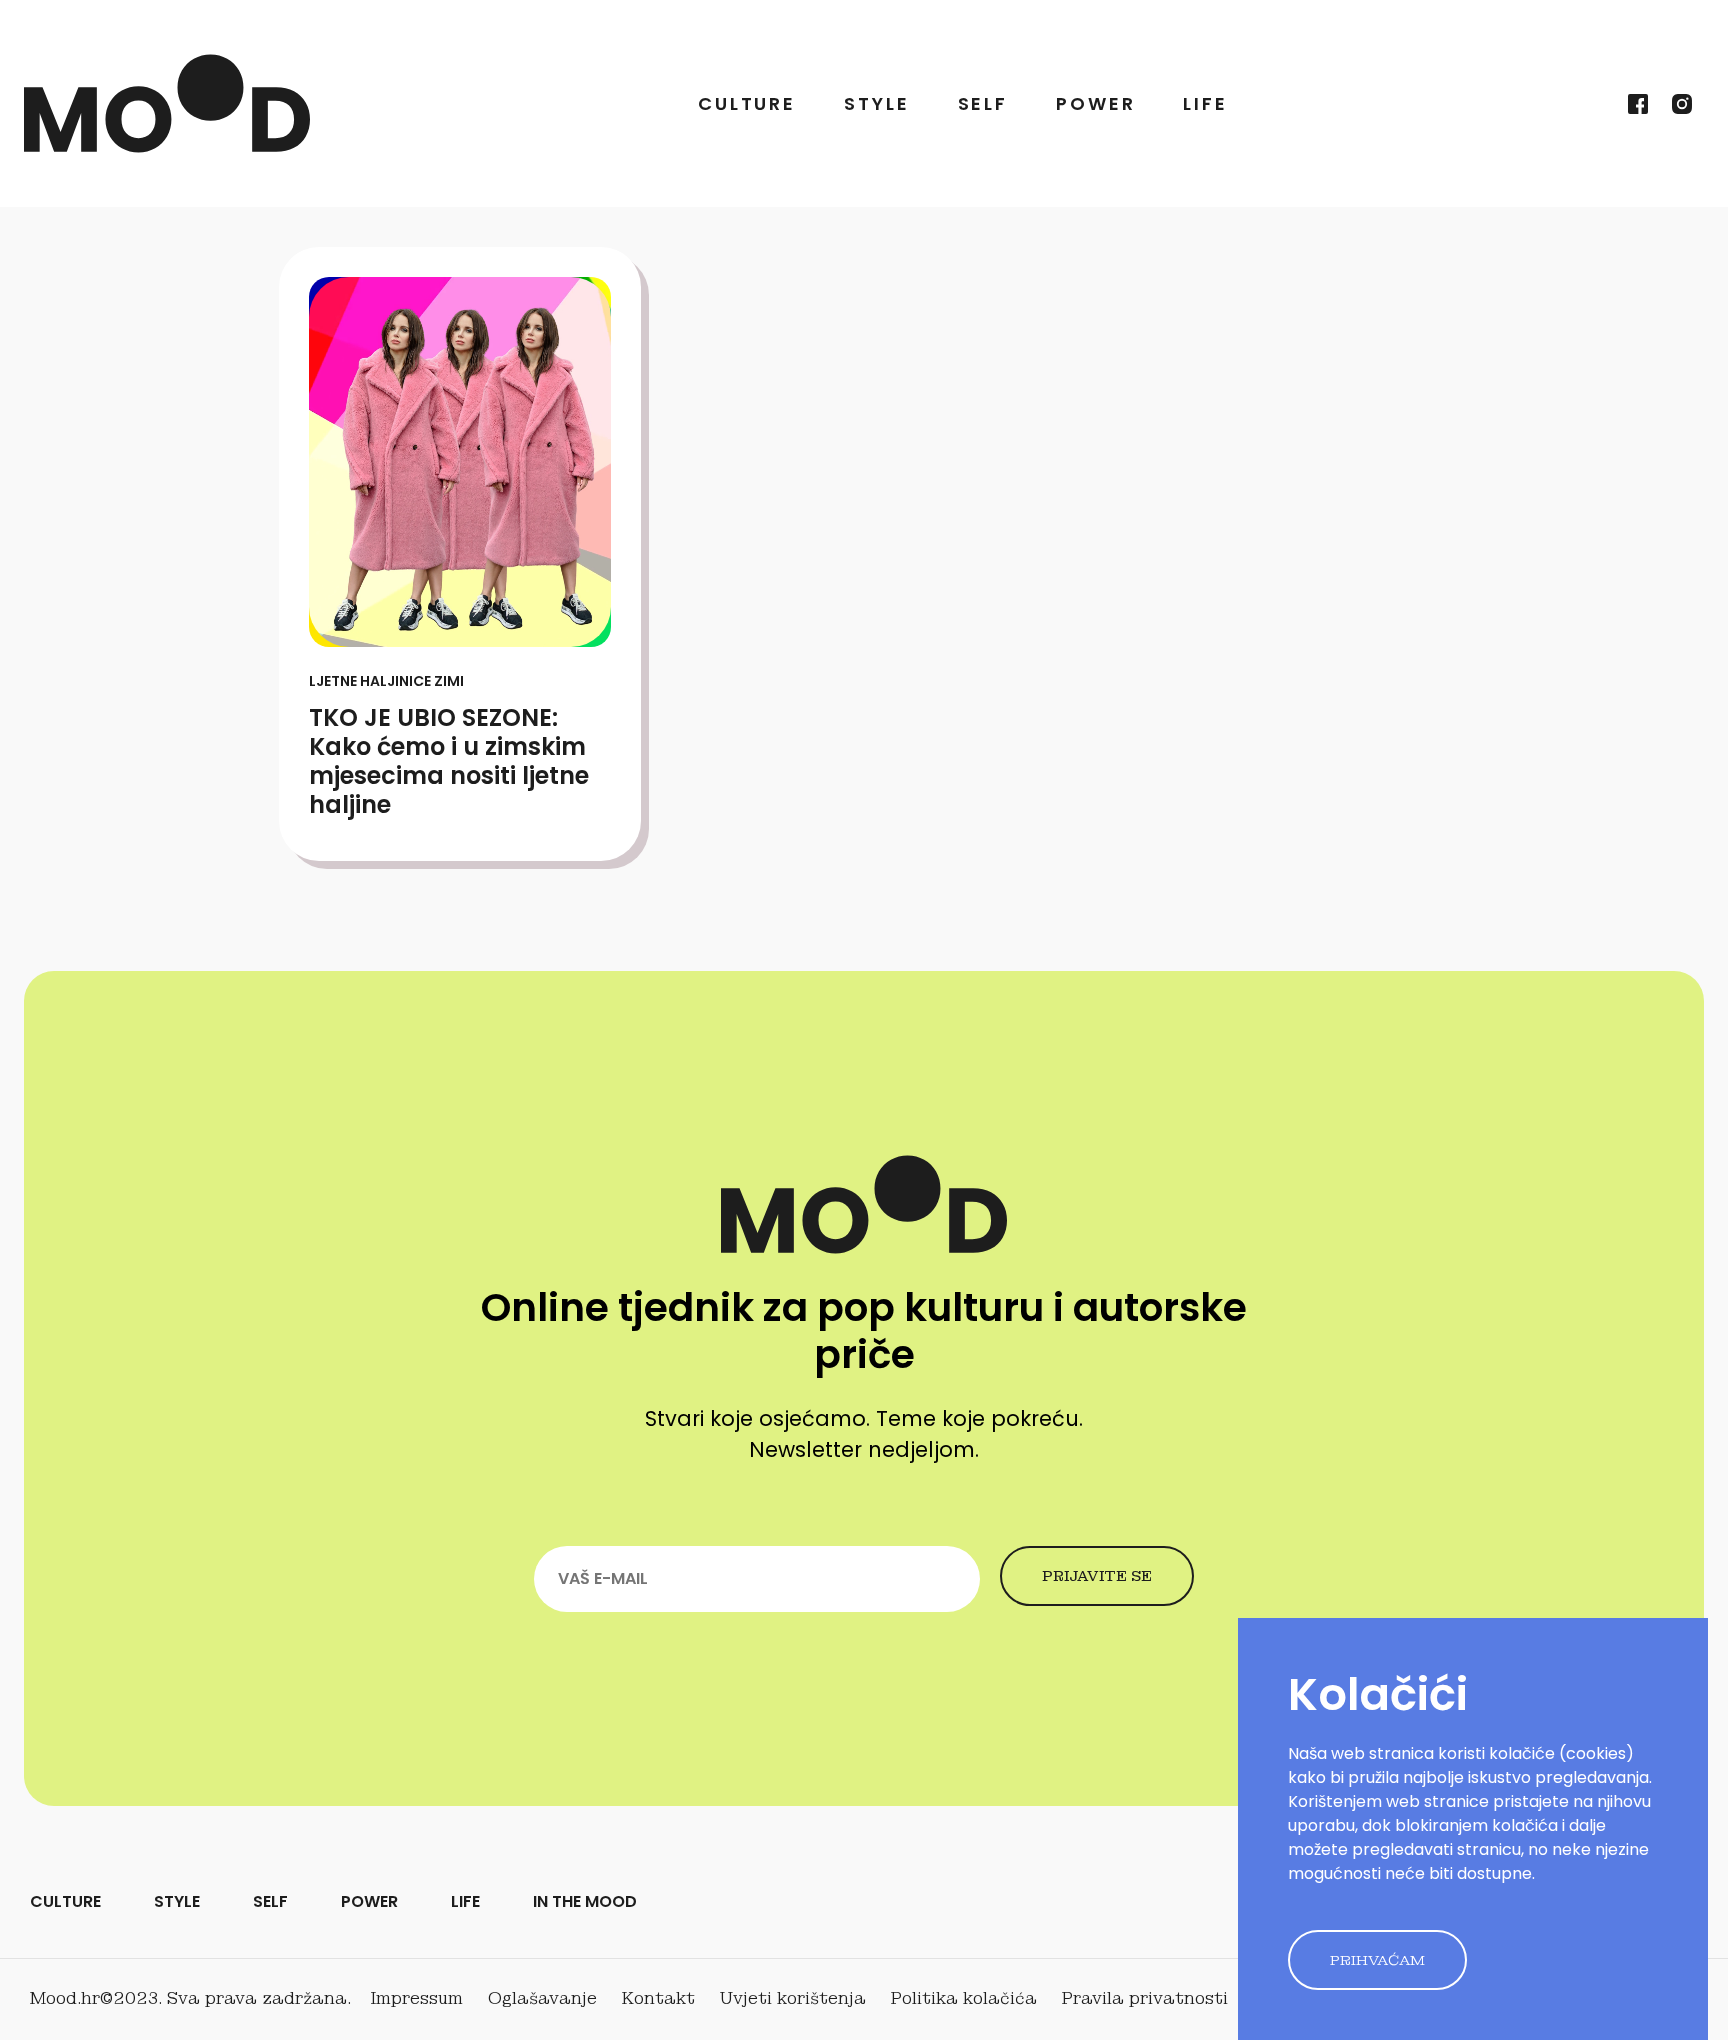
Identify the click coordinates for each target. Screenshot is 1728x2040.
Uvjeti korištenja (793, 1998)
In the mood (585, 1901)
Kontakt (658, 1998)
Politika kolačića (964, 1998)
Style (876, 103)
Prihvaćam (1377, 1960)
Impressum (417, 1998)
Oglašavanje (542, 1998)
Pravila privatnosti (1145, 1998)
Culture (747, 103)
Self (983, 103)
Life (1205, 103)
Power (1095, 103)
